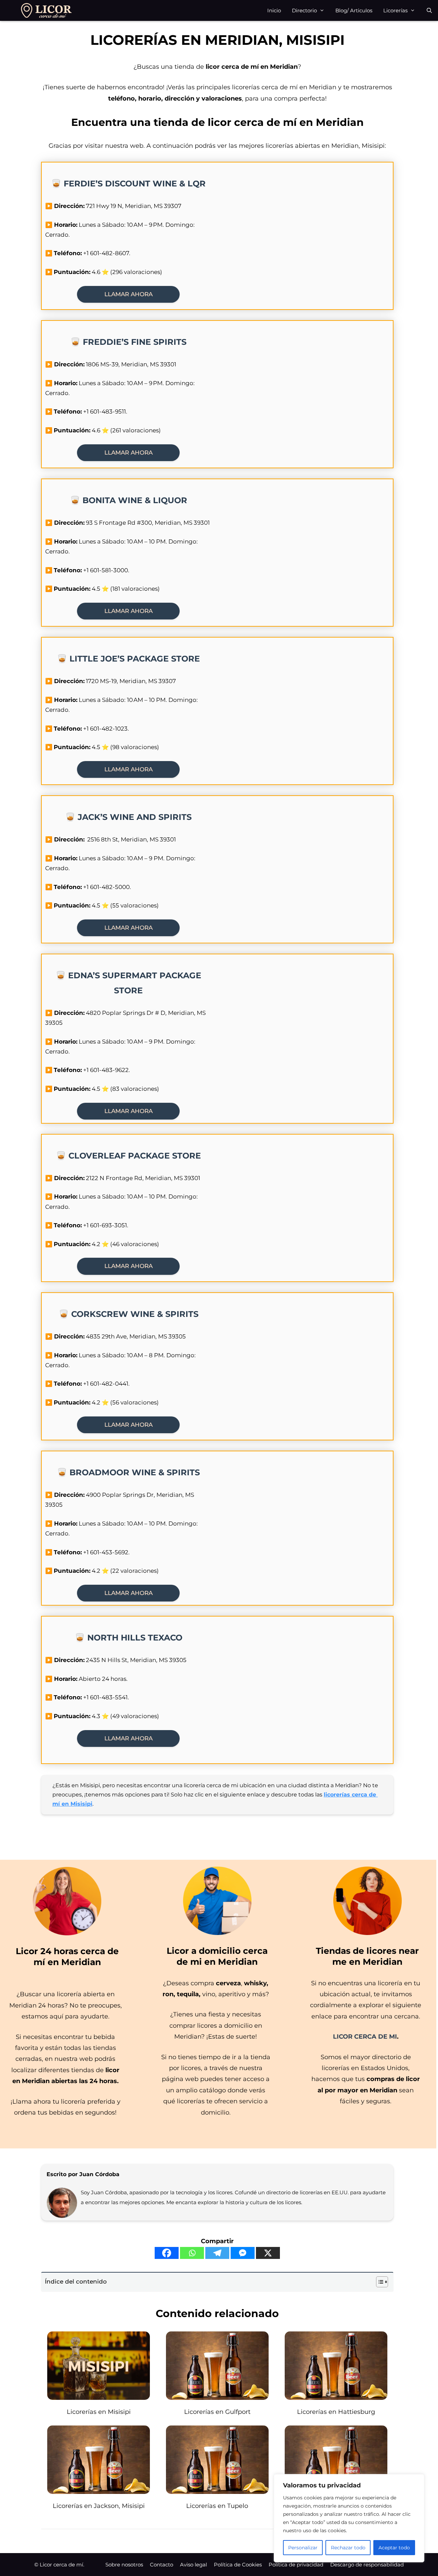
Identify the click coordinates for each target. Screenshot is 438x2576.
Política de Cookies (238, 2565)
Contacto (162, 2565)
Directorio (304, 10)
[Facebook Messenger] (243, 2253)
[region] (349, 2518)
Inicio (274, 10)
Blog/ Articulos (354, 10)
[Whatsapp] (192, 2253)
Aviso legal (194, 2565)
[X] (268, 2253)
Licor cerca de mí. (62, 2565)
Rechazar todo (348, 2548)
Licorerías (395, 10)
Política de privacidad (296, 2565)
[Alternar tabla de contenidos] (379, 2282)
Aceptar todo (394, 2548)
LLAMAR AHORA (128, 294)
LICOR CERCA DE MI (365, 2037)
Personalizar (303, 2548)
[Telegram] (217, 2253)
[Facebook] (167, 2253)
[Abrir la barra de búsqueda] (429, 10)
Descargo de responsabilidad (367, 2565)
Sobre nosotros (124, 2565)
